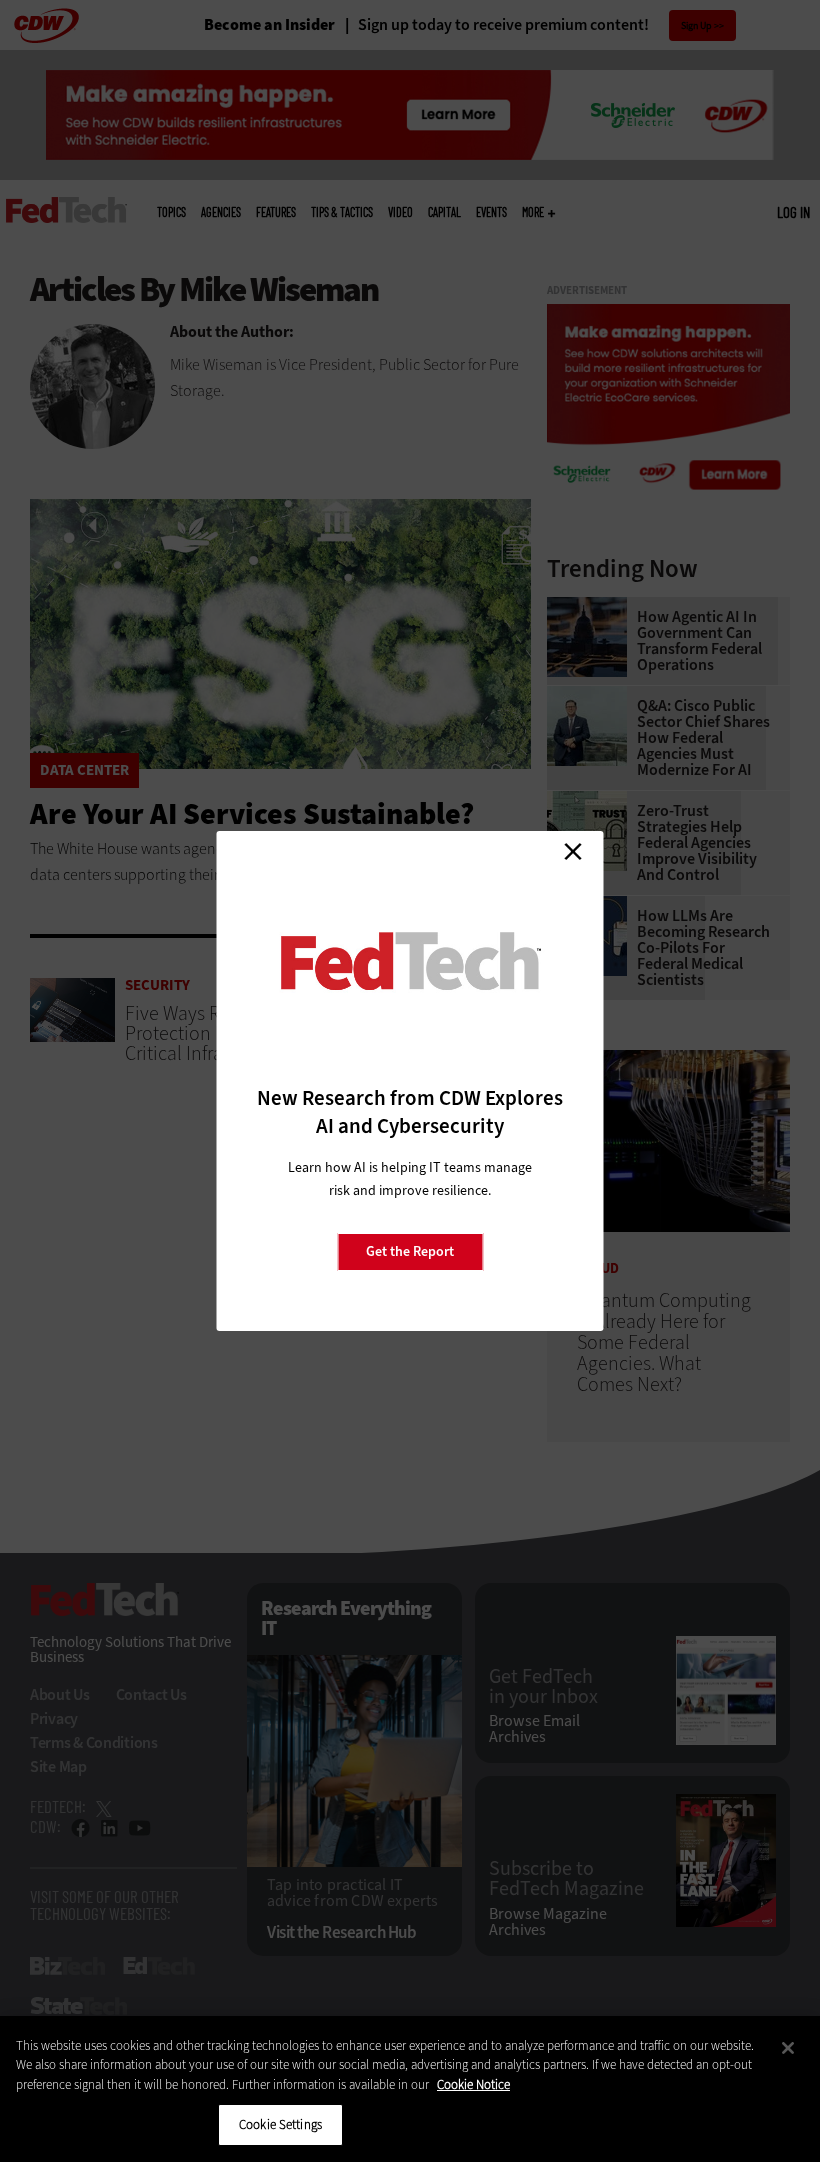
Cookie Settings (280, 2124)
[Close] (788, 2048)
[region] (410, 2089)
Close (573, 851)
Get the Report (410, 1251)
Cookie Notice (473, 2084)
